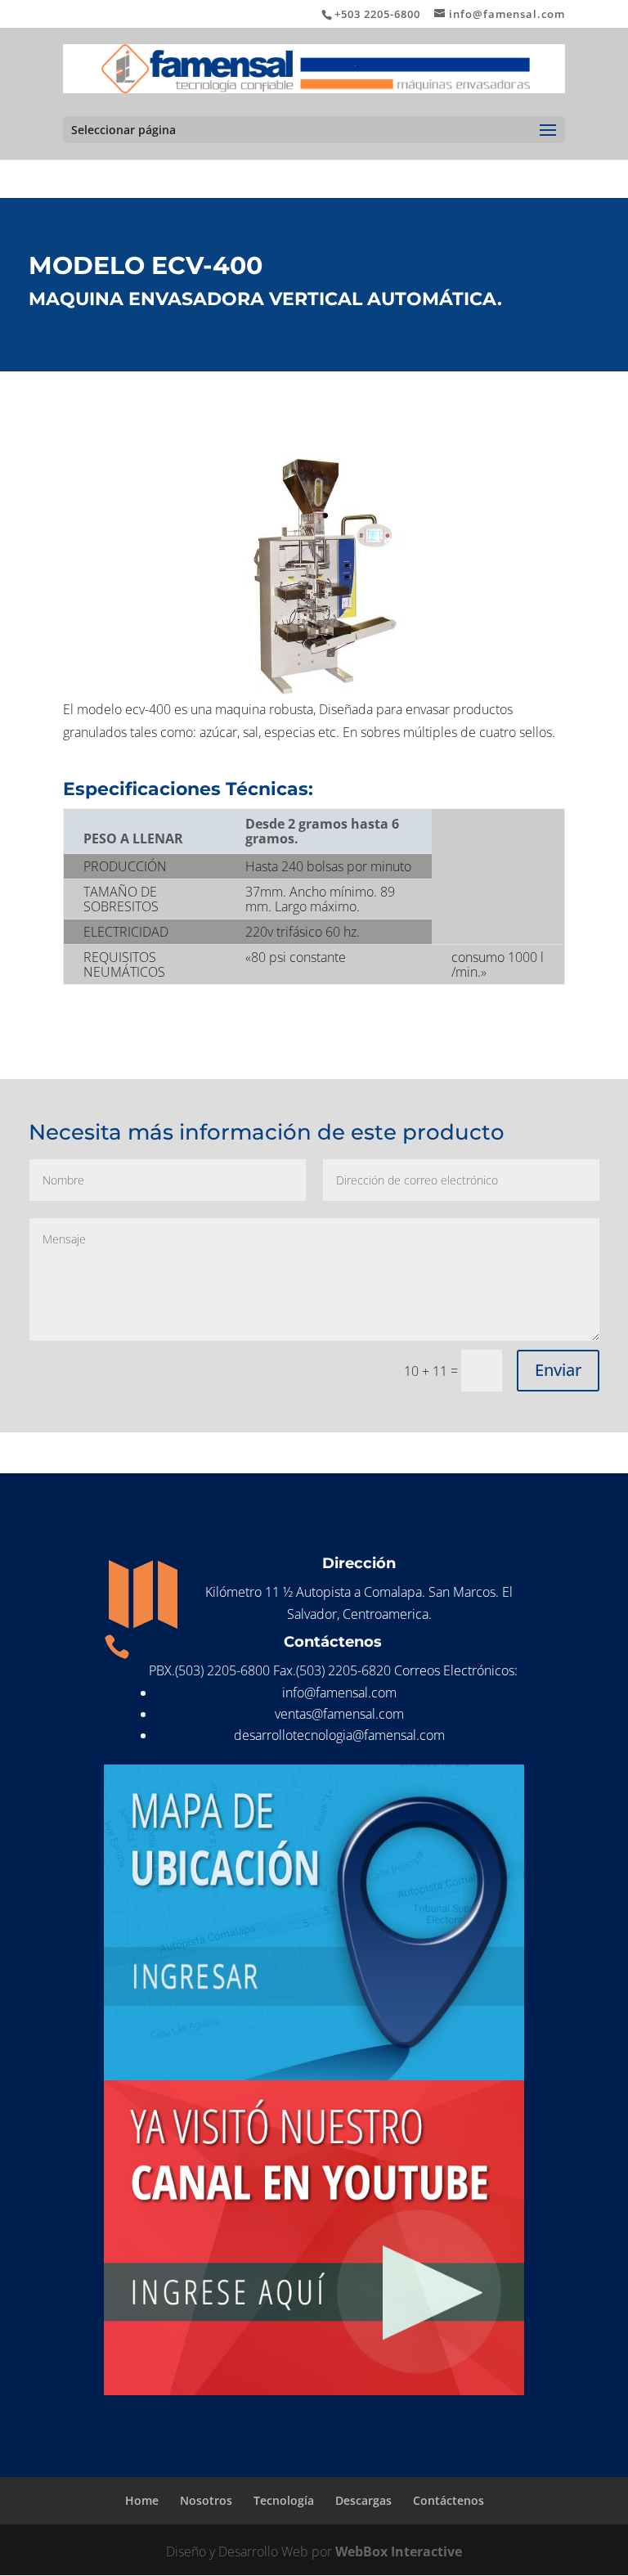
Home (142, 2500)
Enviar (558, 1370)
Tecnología (284, 2500)
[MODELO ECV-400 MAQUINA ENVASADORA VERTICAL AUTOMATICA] (314, 576)
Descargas (363, 2500)
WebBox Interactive (399, 2551)
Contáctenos (449, 2500)
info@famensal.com (339, 1693)
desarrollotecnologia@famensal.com (339, 1735)
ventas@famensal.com (339, 1714)
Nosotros (206, 2500)
